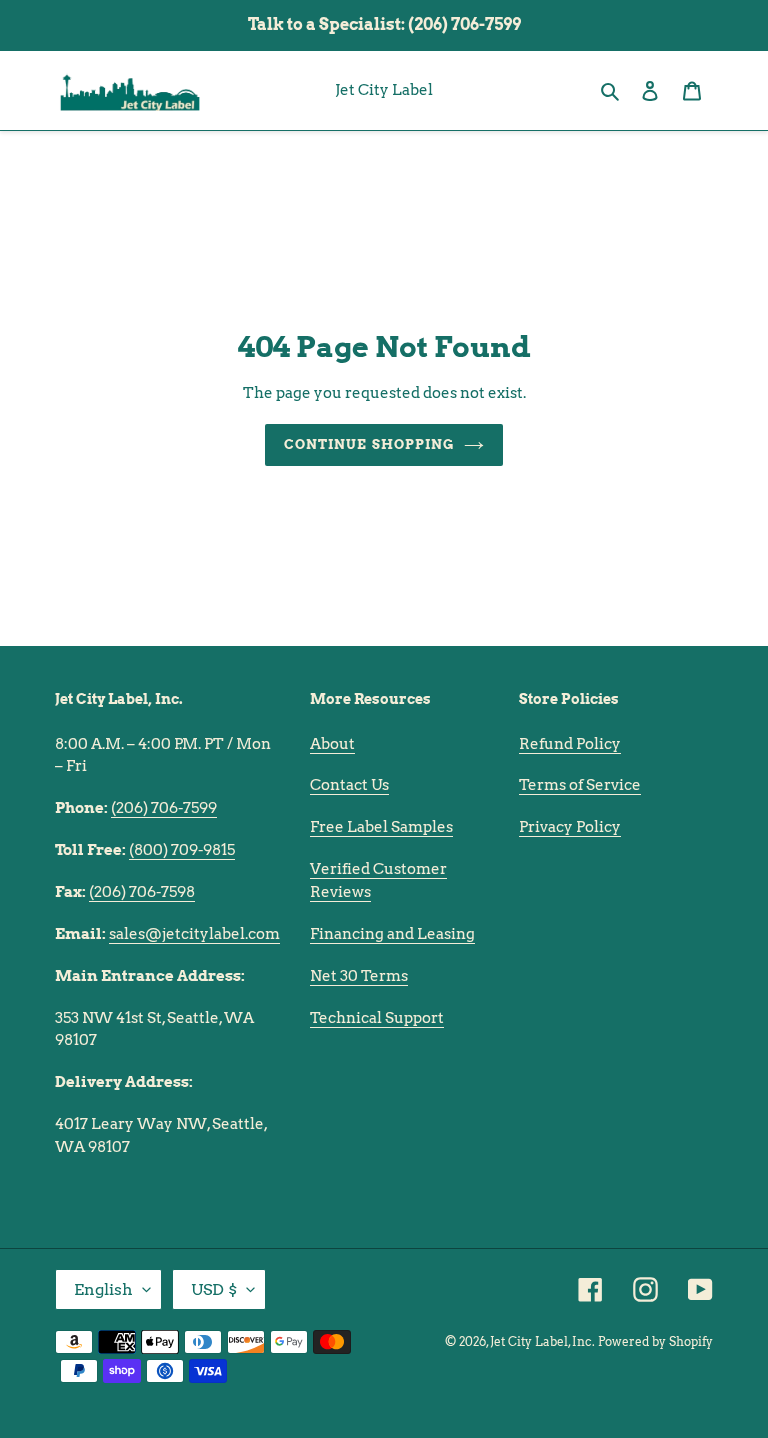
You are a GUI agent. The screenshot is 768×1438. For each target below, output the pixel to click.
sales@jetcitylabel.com (194, 934)
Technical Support (377, 1018)
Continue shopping (369, 444)
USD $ (214, 1289)
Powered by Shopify (655, 1341)
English (103, 1289)
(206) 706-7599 (164, 808)
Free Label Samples (381, 827)
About (332, 744)
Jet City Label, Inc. (542, 1341)
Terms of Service (580, 785)
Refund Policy (570, 744)
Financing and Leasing (392, 934)
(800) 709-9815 (182, 850)
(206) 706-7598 (142, 892)
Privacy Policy (570, 827)
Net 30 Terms (359, 976)
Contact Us (349, 785)
